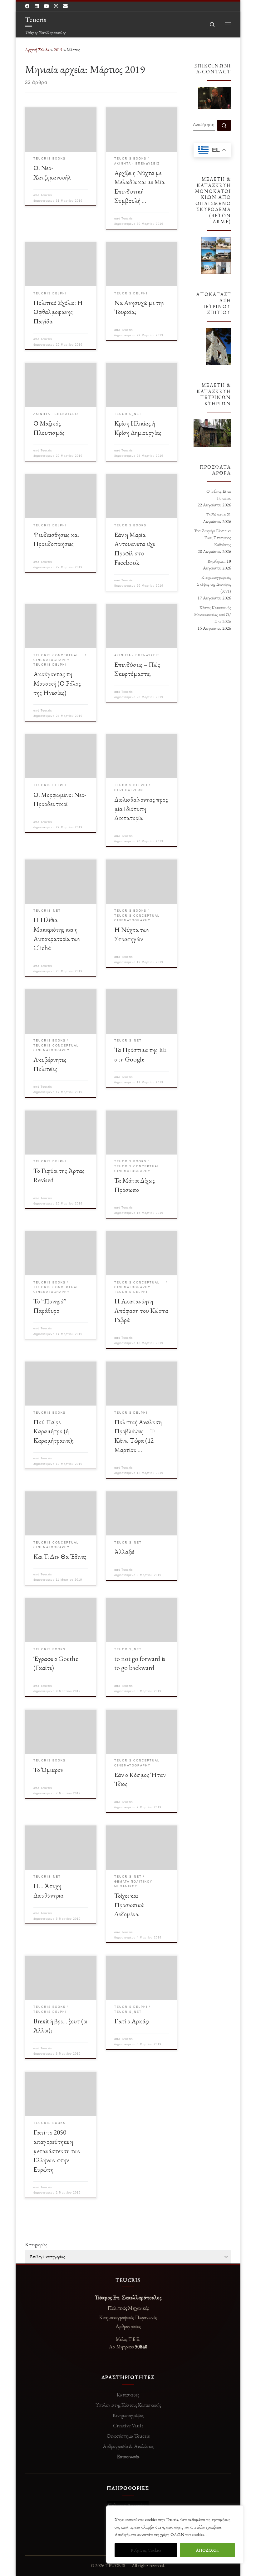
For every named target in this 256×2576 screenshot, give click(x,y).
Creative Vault (128, 2426)
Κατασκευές (128, 2395)
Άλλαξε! (124, 1552)
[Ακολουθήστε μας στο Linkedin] (37, 6)
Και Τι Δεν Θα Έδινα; (60, 1556)
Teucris (46, 195)
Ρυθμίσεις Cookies (146, 2550)
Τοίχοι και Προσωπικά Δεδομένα (129, 1905)
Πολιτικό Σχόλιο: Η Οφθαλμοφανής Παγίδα (58, 312)
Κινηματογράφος (128, 2415)
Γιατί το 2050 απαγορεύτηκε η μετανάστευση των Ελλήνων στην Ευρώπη (57, 2151)
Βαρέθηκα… (217, 561)
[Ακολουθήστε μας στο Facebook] (27, 6)
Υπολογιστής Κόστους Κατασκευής (128, 2405)
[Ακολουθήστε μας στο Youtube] (46, 6)
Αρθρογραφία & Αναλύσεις (128, 2446)
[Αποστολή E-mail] (65, 6)
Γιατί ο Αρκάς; (132, 2021)
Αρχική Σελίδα (38, 50)
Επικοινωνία (128, 2456)
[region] (175, 2534)
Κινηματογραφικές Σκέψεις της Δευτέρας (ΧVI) (214, 584)
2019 (58, 50)
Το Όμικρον (48, 1770)
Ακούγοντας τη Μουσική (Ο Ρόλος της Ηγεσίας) (57, 683)
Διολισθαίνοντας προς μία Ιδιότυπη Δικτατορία (141, 809)
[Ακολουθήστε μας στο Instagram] (56, 6)
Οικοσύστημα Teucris (128, 2436)
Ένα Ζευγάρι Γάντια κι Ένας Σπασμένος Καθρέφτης (213, 538)
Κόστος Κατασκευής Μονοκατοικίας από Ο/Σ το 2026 (213, 614)
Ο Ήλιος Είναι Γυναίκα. (219, 495)
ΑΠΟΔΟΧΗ (207, 2550)
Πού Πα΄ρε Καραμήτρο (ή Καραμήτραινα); (54, 1431)
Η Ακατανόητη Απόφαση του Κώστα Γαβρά (141, 1310)
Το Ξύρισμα (216, 515)
